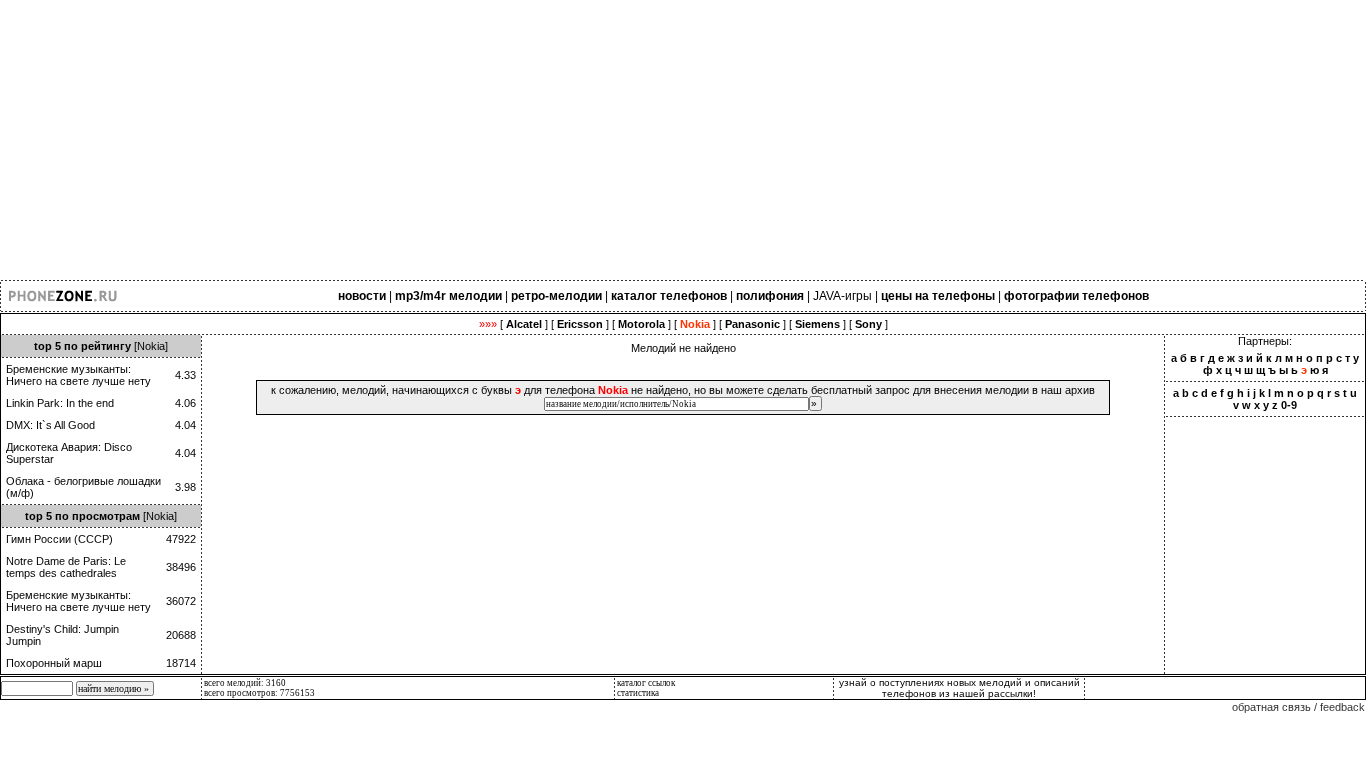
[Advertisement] (600, 140)
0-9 (1289, 405)
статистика (638, 693)
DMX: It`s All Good (50, 425)
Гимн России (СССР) (59, 539)
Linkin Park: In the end (60, 403)
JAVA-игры (842, 296)
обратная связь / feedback (1298, 707)
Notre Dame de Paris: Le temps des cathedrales (66, 567)
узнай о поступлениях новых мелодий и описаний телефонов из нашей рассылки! (959, 688)
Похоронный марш (54, 663)
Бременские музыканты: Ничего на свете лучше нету (78, 375)
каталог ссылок (646, 683)
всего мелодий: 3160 (245, 683)
